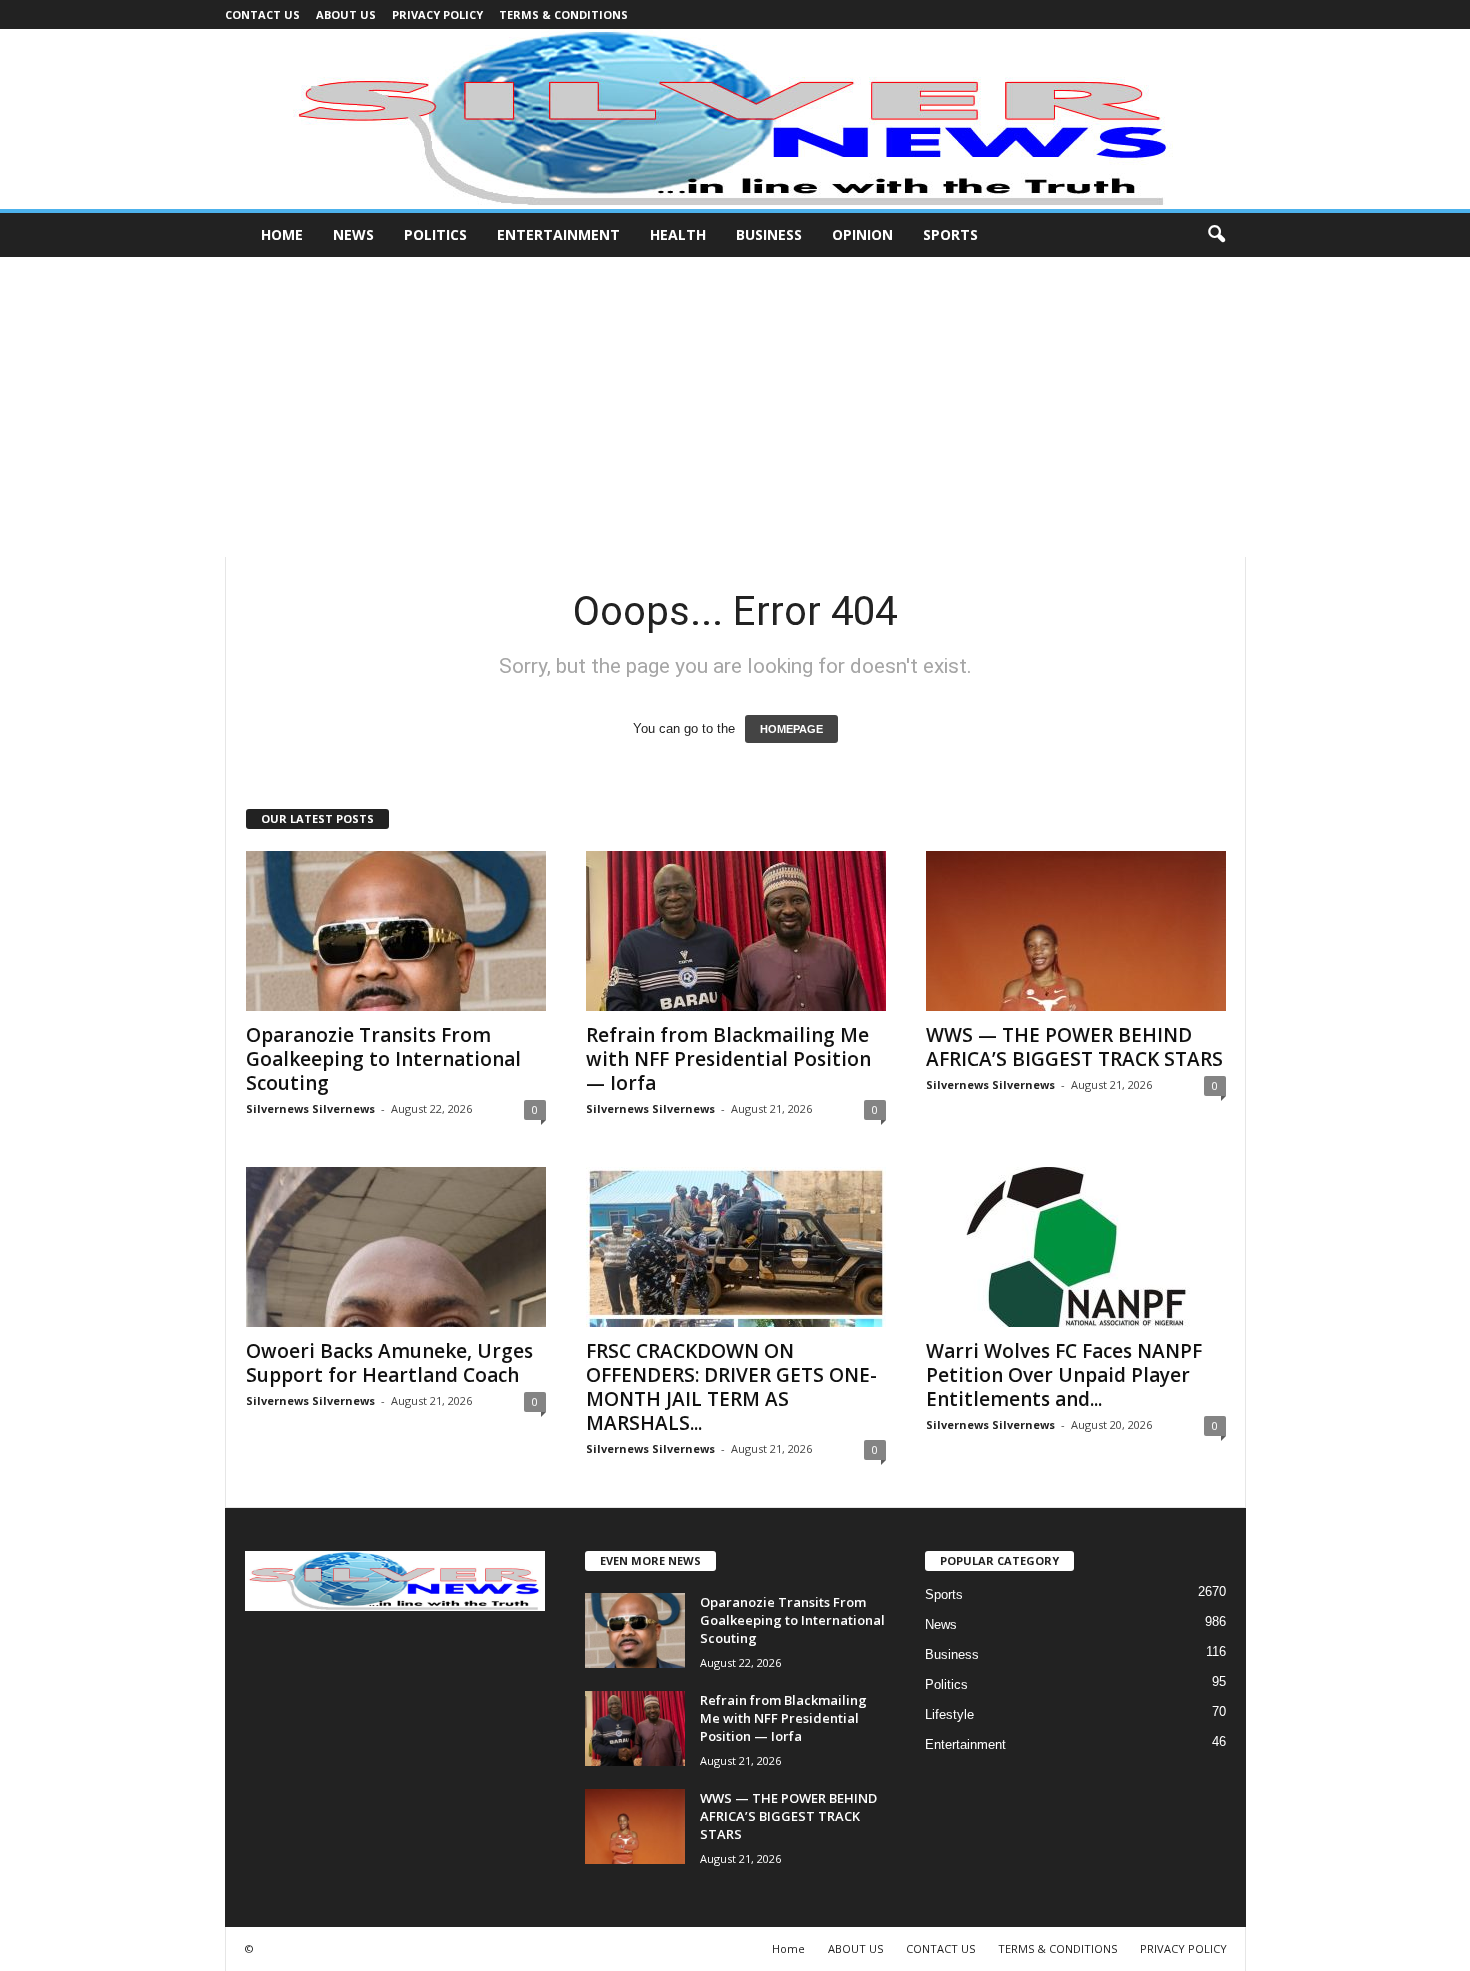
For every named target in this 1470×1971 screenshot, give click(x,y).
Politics (435, 234)
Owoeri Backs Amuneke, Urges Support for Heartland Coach (389, 1363)
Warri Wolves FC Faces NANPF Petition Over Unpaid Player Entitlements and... (1064, 1375)
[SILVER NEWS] (735, 119)
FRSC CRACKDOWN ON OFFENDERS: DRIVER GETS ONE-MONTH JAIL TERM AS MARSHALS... (731, 1387)
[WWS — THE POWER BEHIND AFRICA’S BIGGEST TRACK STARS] (1076, 931)
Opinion (862, 234)
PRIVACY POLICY (437, 14)
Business (769, 234)
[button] (1216, 235)
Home (282, 234)
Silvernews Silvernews (310, 1108)
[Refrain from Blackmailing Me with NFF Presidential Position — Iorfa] (736, 931)
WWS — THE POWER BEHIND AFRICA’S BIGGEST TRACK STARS (1074, 1047)
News (353, 234)
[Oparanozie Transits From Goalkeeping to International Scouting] (396, 931)
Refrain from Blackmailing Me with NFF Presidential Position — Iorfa (728, 1059)
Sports (950, 234)
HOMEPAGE (791, 729)
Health (678, 234)
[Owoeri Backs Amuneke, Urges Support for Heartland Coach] (396, 1247)
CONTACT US (262, 14)
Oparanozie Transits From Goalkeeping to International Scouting (383, 1059)
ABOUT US (346, 14)
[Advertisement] (735, 407)
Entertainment (558, 234)
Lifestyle (949, 1714)
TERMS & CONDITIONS (563, 14)
